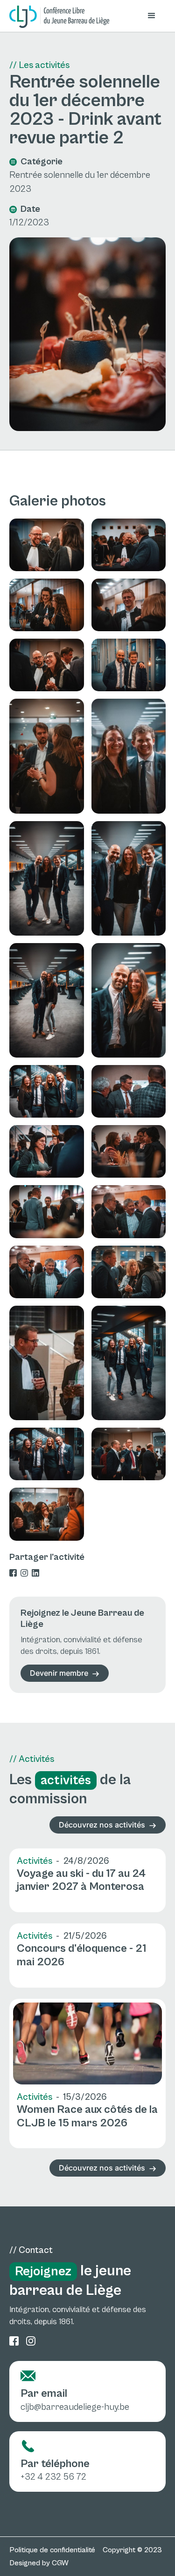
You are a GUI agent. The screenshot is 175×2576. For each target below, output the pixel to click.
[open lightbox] (47, 545)
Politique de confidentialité (52, 2550)
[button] (152, 16)
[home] (59, 17)
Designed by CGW (39, 2563)
